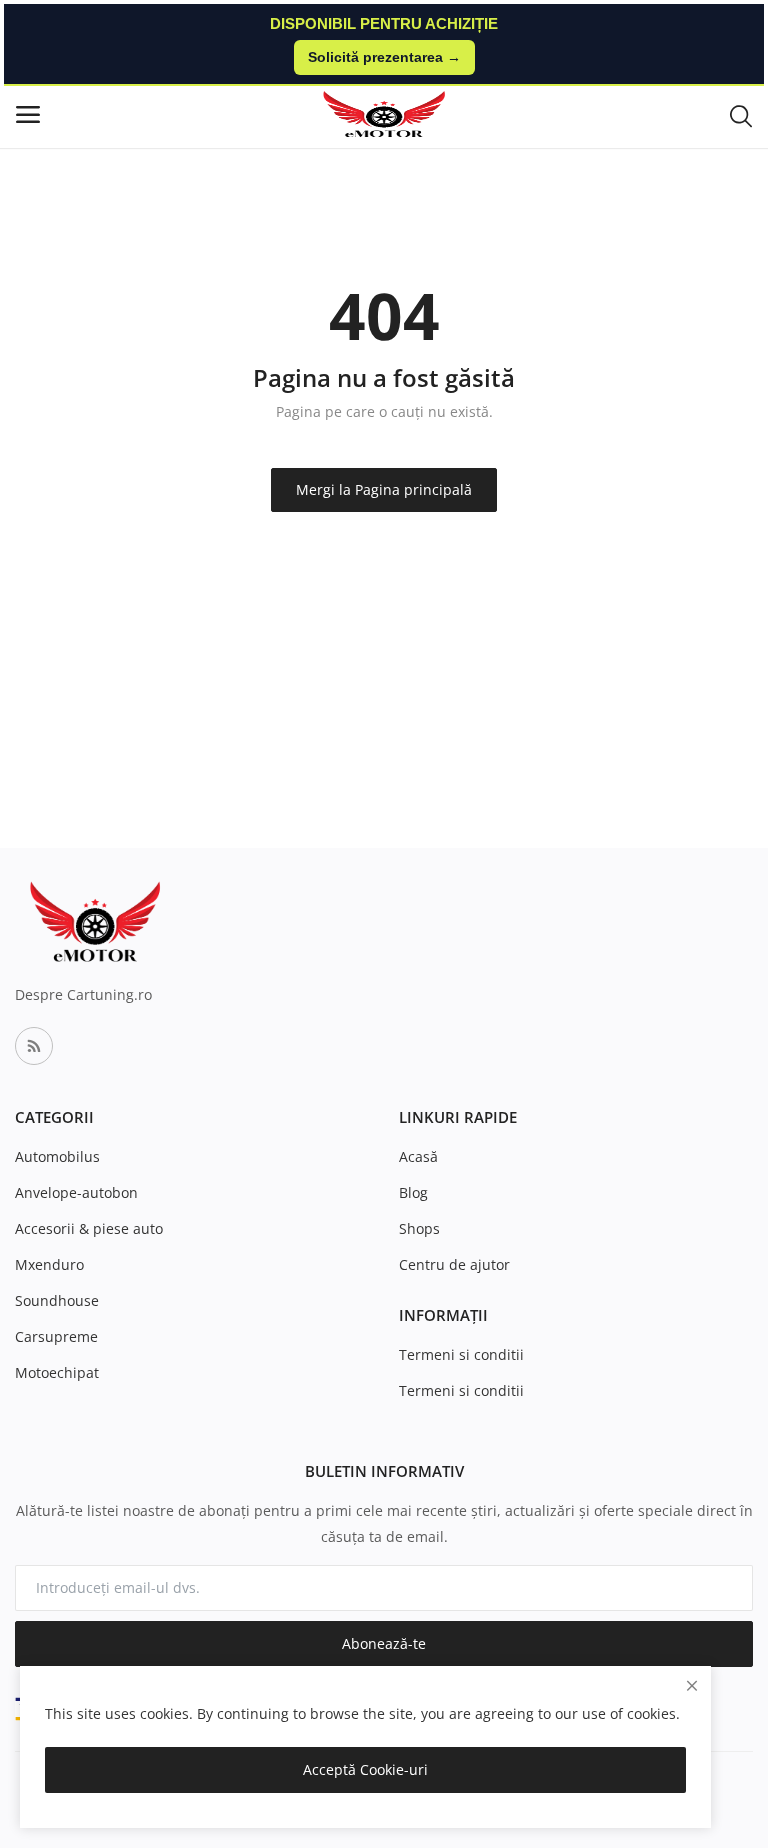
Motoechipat (57, 1372)
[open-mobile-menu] (28, 114)
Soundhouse (57, 1300)
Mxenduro (49, 1264)
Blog (413, 1192)
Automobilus (57, 1156)
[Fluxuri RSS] (34, 1046)
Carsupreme (56, 1336)
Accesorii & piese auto (89, 1228)
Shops (419, 1228)
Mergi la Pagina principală (384, 489)
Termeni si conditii (461, 1354)
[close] (692, 1685)
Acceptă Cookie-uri (365, 1769)
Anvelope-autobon (76, 1192)
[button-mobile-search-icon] (741, 115)
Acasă (418, 1156)
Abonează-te (384, 1643)
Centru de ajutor (454, 1264)
